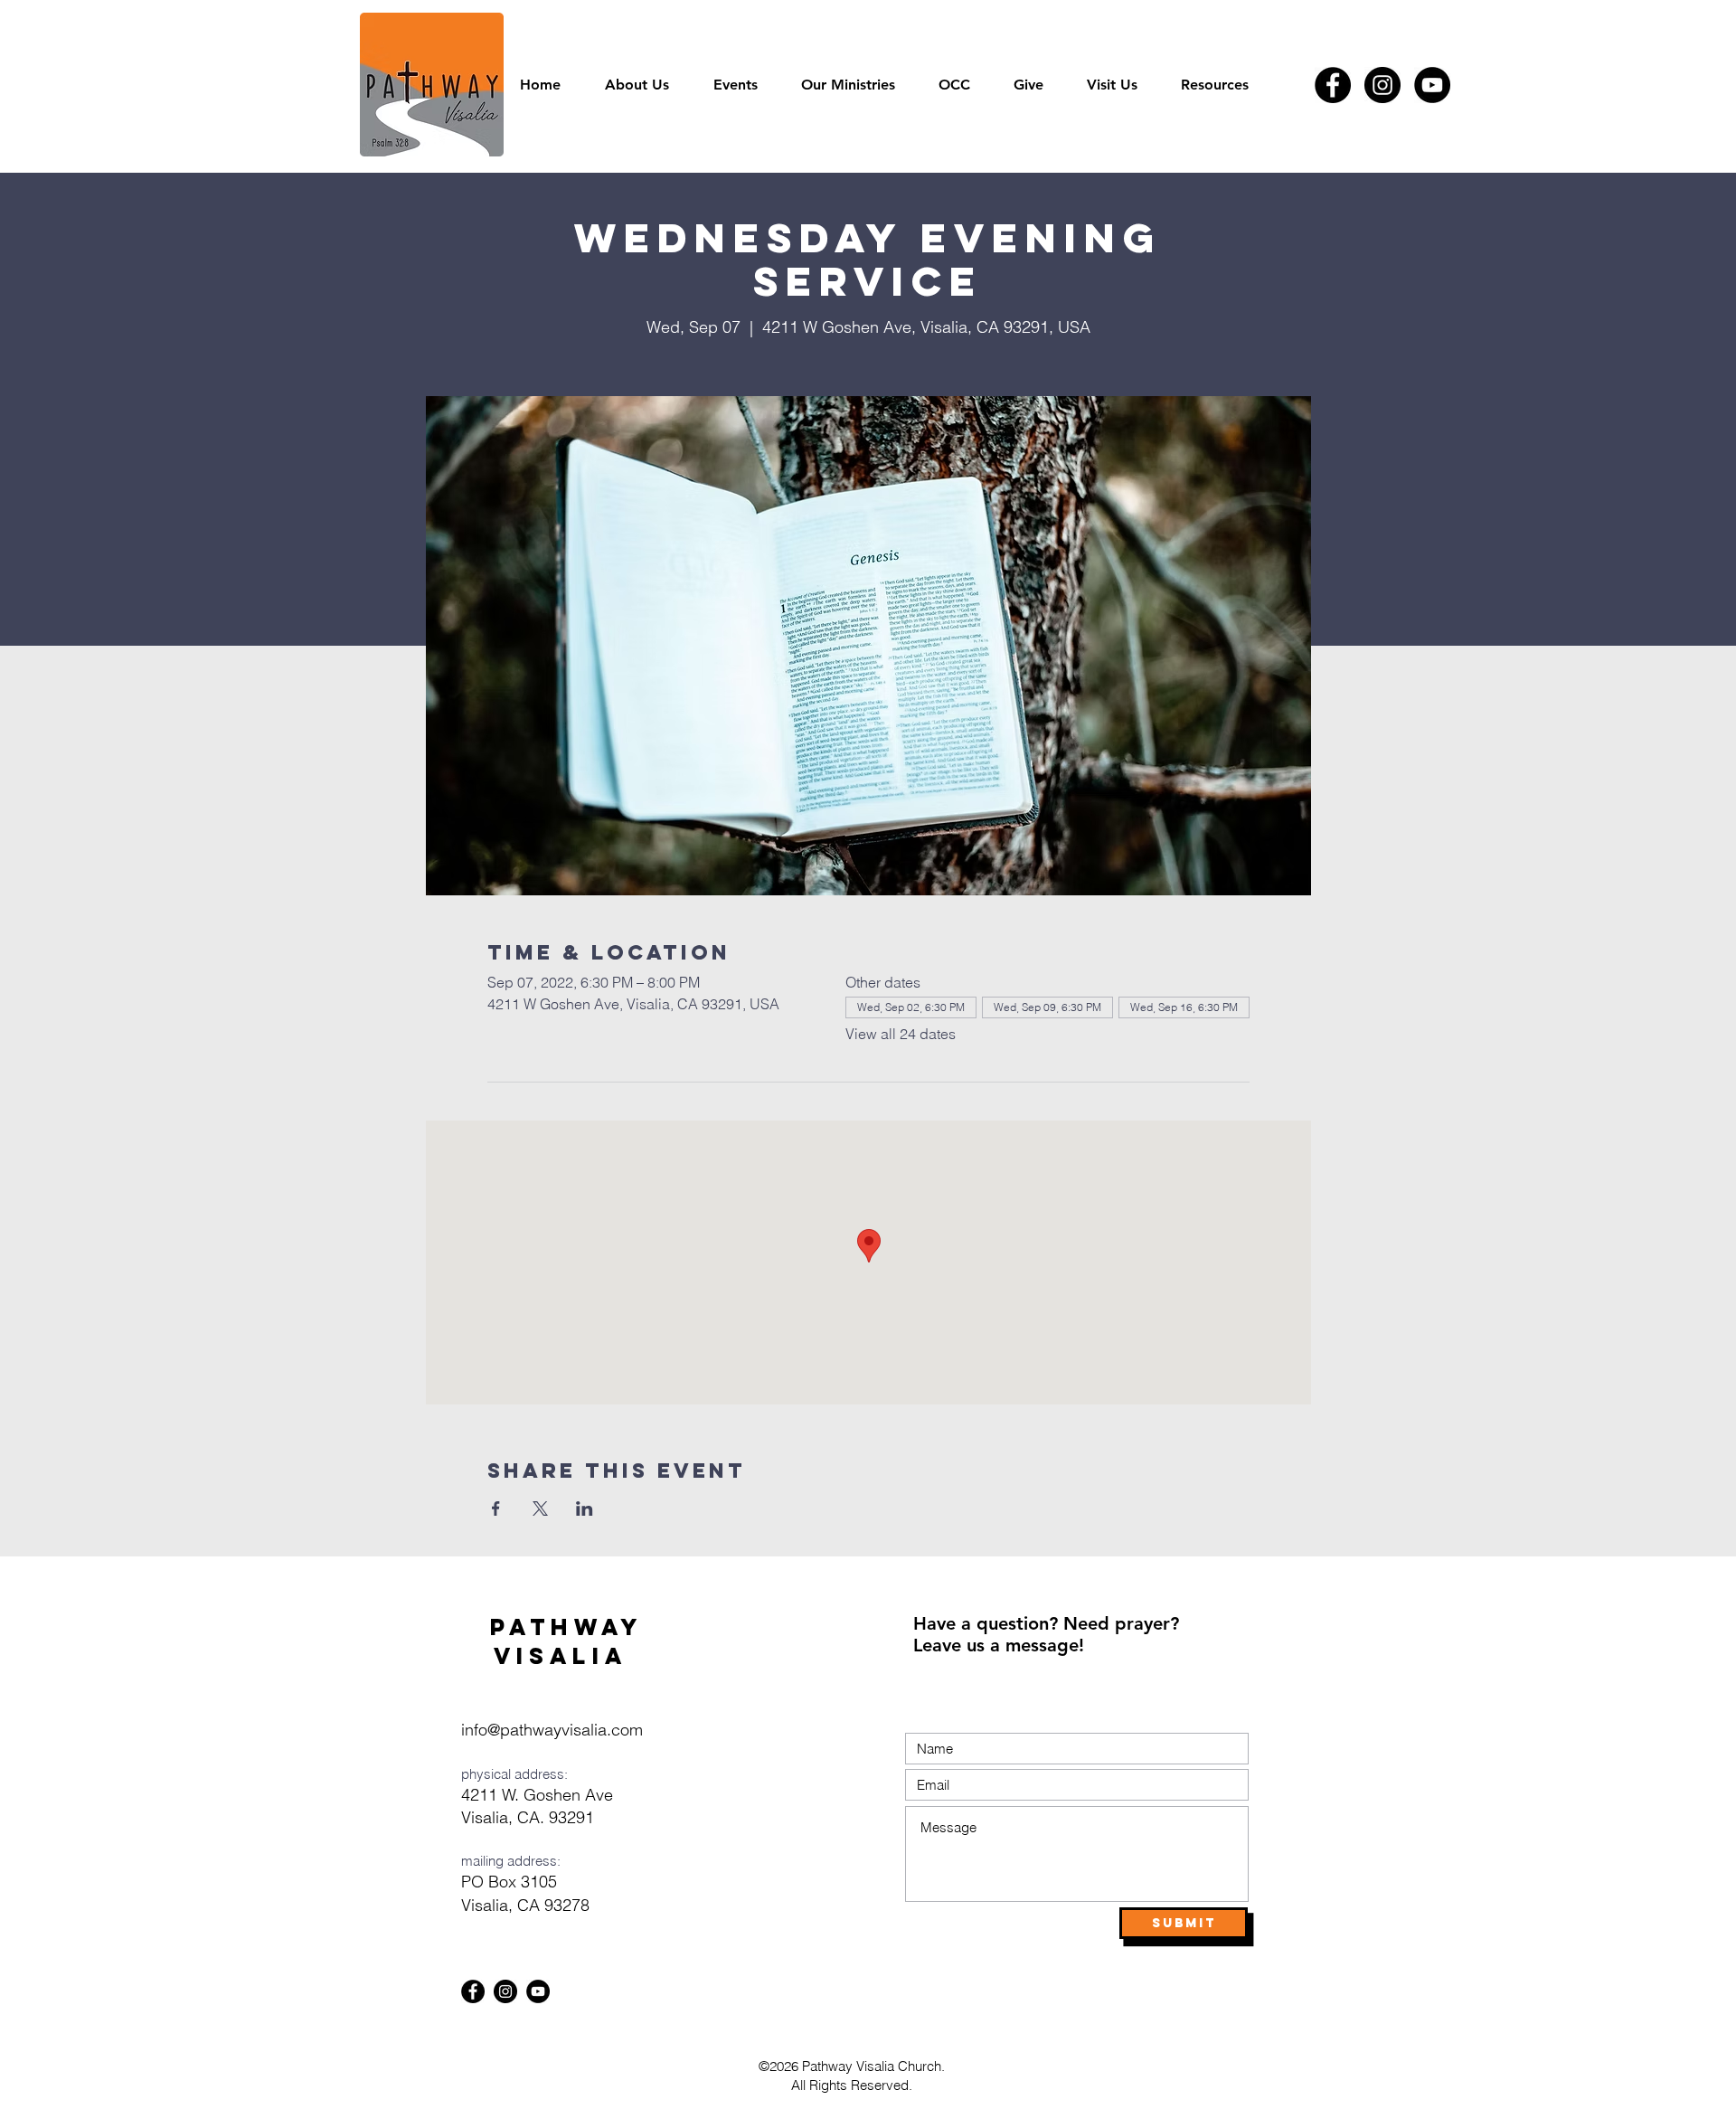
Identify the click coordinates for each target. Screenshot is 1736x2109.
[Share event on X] (540, 1508)
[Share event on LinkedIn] (585, 1508)
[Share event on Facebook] (496, 1508)
